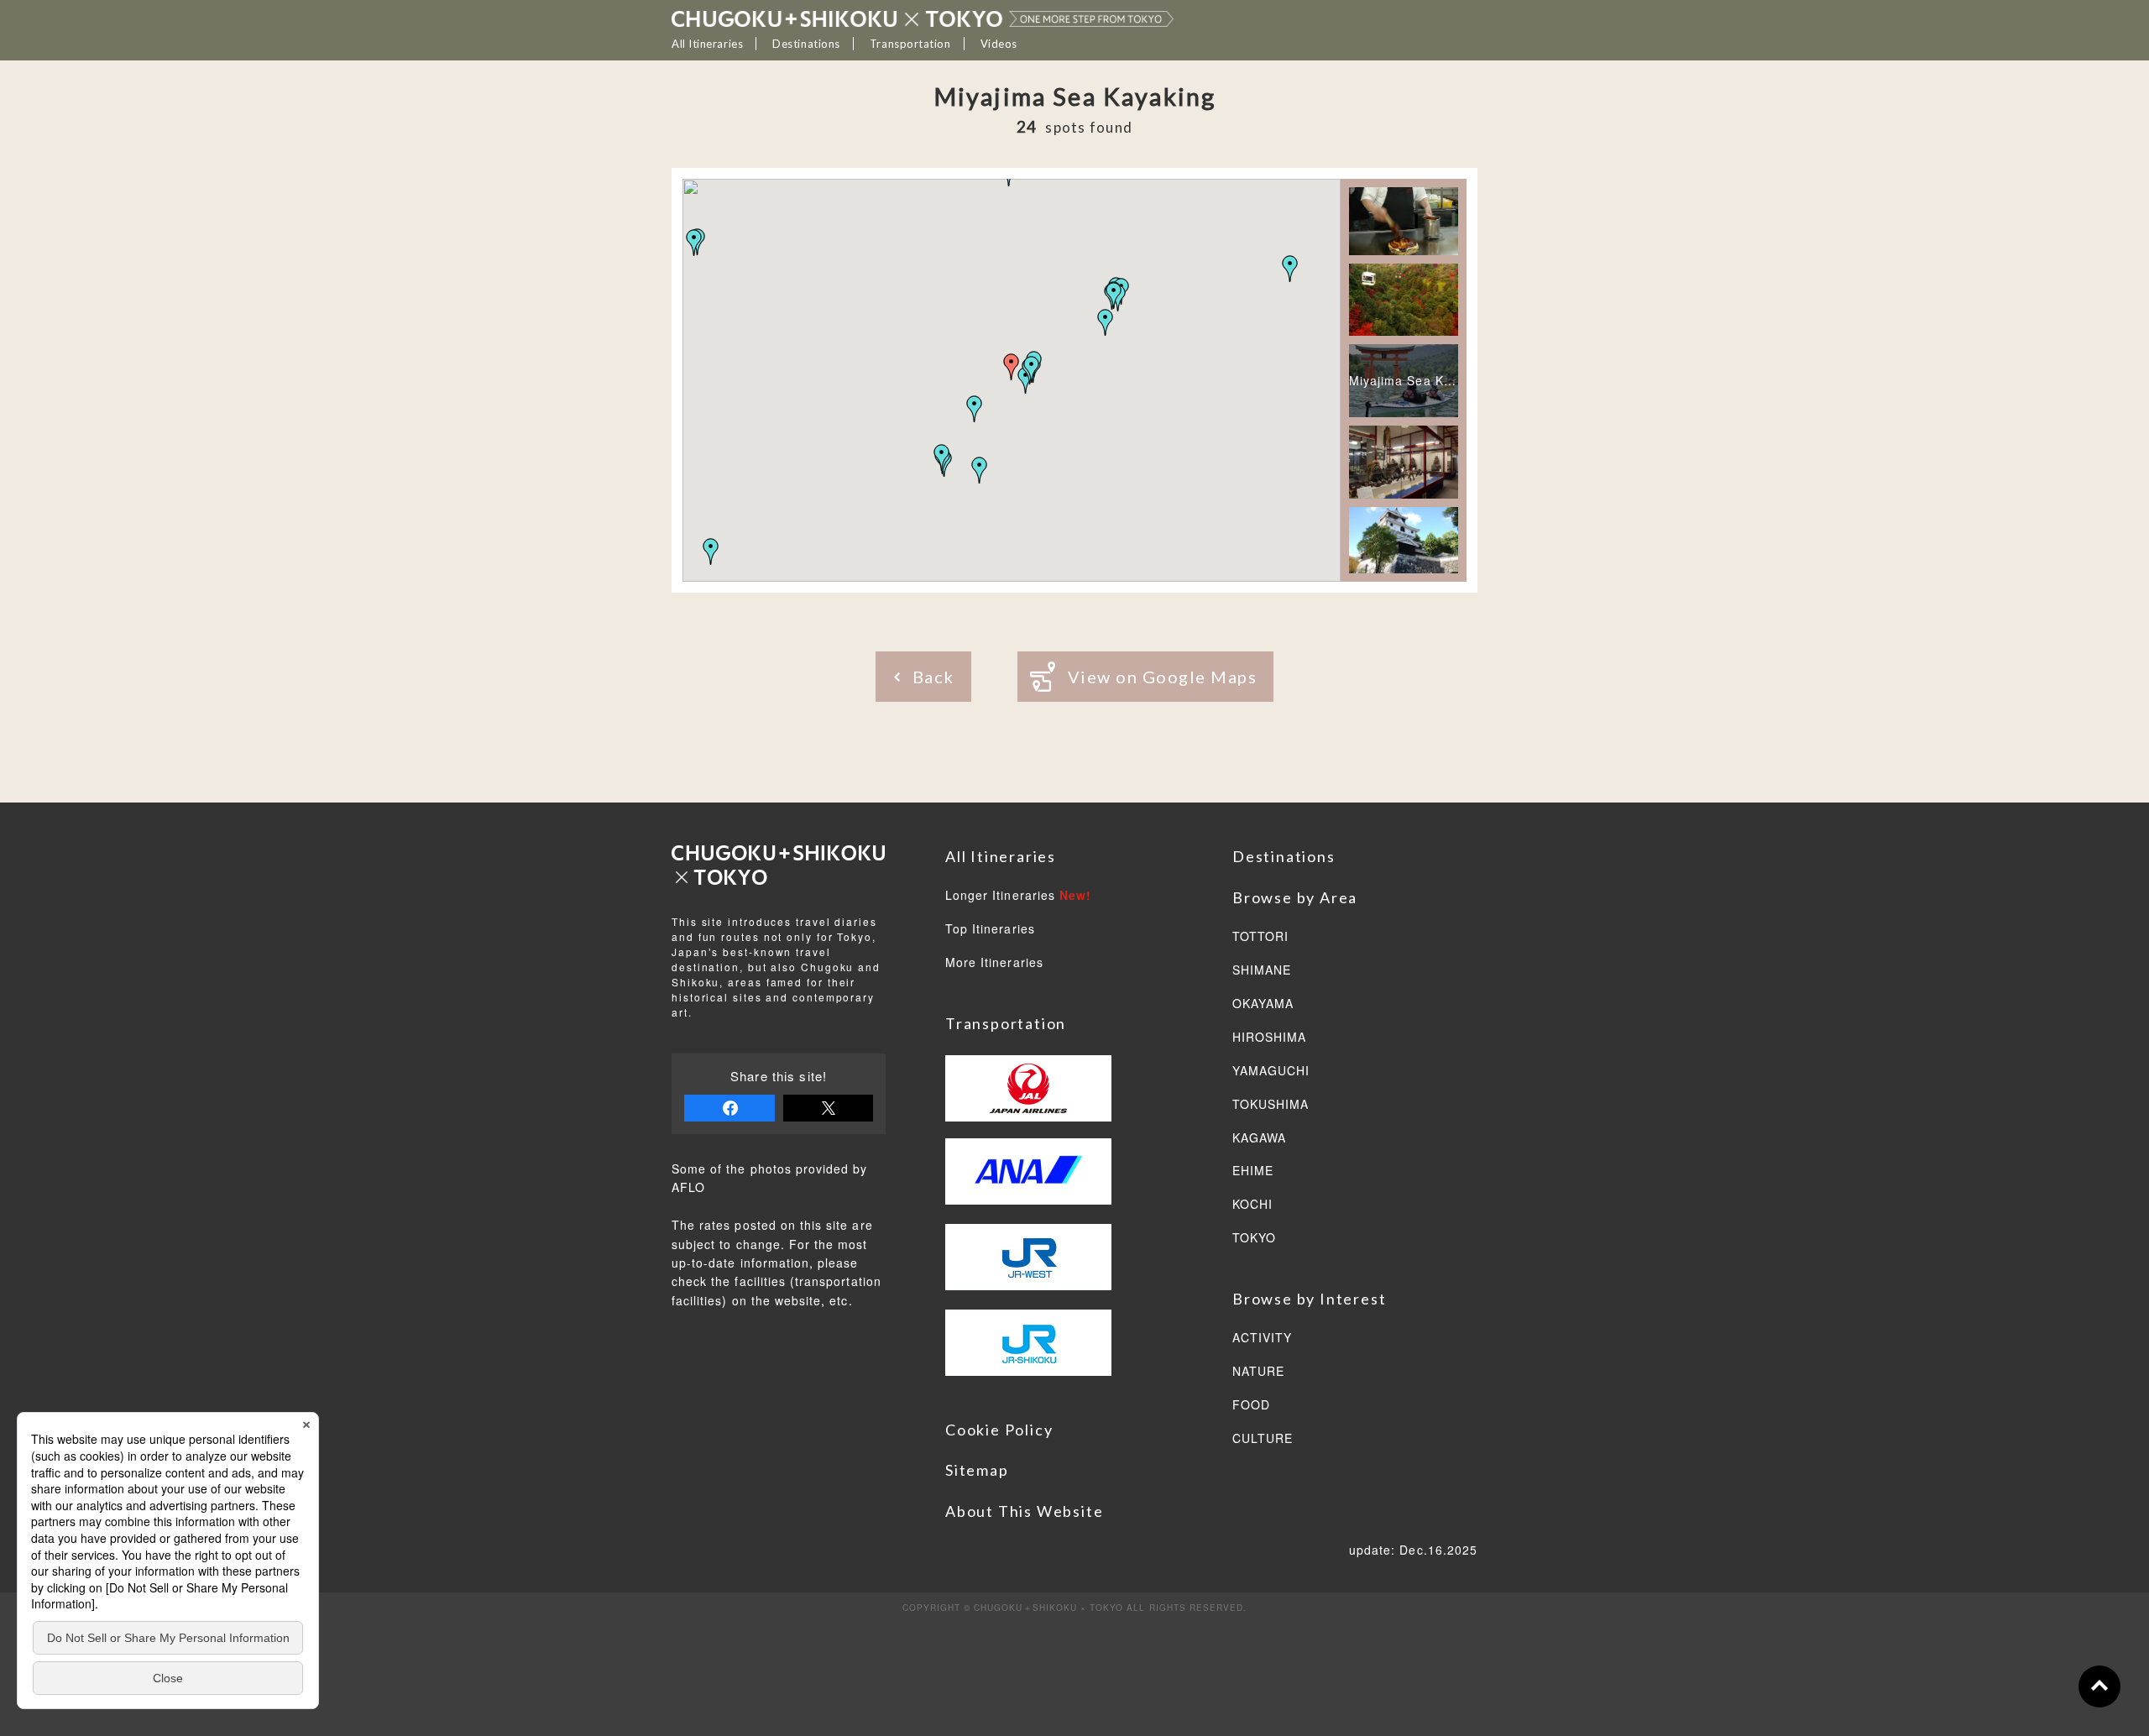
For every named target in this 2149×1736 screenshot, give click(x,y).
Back (933, 677)
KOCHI (1252, 1205)
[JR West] (1028, 1265)
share (729, 1108)
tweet (829, 1108)
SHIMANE (1262, 970)
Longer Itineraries (1018, 896)
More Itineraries (994, 963)
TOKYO (1254, 1238)
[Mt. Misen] (1404, 300)
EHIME (1253, 1171)
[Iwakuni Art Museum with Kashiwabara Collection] (1404, 463)
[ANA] (1028, 1180)
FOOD (1251, 1405)
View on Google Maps (1163, 677)
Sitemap (977, 1470)
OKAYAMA (1263, 1004)
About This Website (1024, 1511)
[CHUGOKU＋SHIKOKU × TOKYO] (923, 18)
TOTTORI (1260, 937)
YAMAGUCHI (1271, 1071)
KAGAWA (1259, 1138)
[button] (980, 470)
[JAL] (1028, 1097)
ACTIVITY (1262, 1338)
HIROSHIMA (1269, 1038)
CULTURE (1263, 1439)
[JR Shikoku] (1028, 1364)
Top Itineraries (990, 929)
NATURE (1258, 1372)
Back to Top (2099, 1686)
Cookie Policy (999, 1430)
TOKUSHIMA (1271, 1105)
